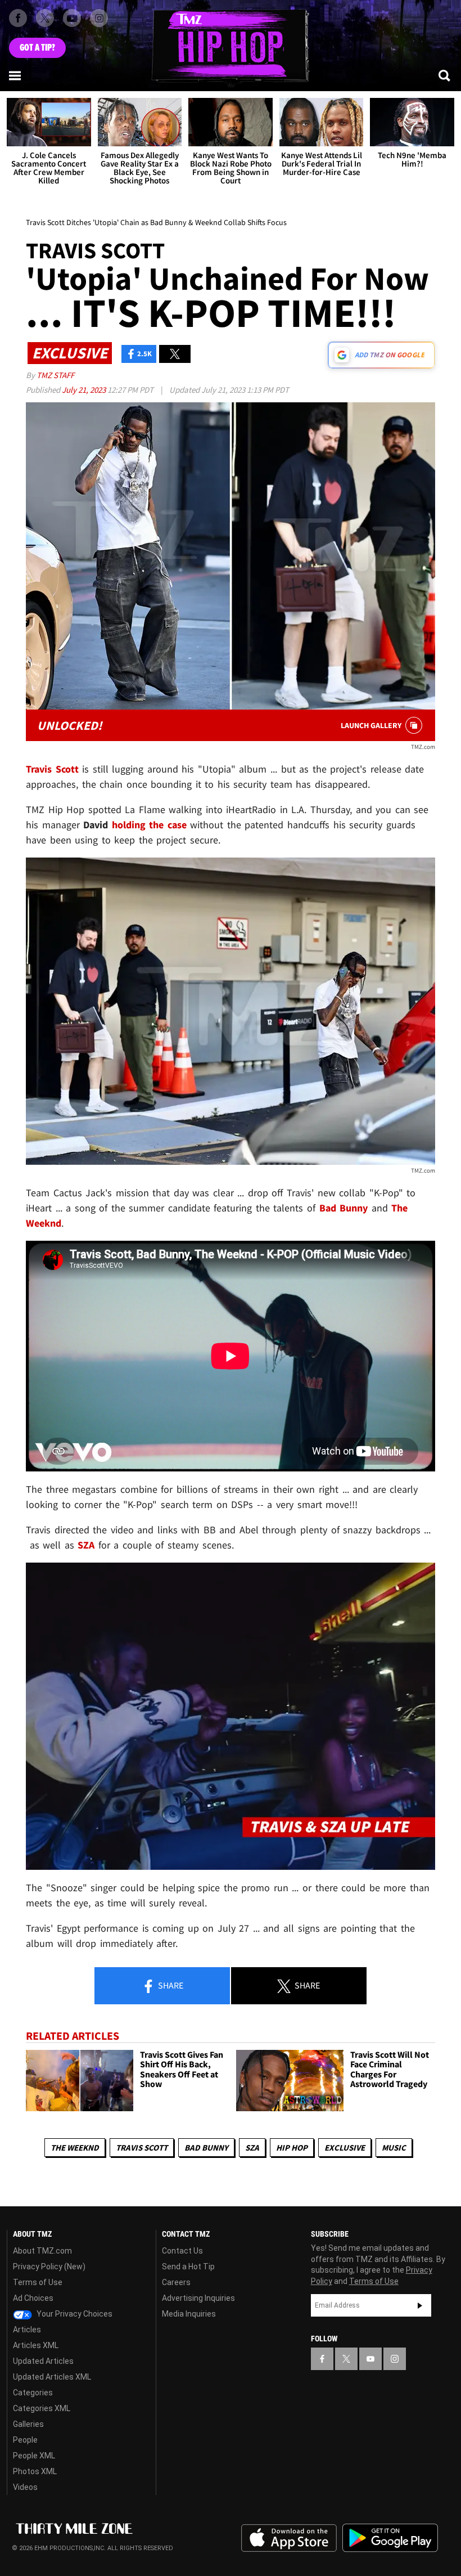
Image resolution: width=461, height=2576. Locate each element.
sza (252, 2148)
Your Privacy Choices (74, 2314)
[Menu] (16, 75)
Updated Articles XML (52, 2377)
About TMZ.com (42, 2251)
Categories (33, 2393)
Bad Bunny (206, 2148)
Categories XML (42, 2408)
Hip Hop (292, 2148)
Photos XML (35, 2471)
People (25, 2440)
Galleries (28, 2424)
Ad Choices (33, 2298)
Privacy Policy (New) (49, 2267)
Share (170, 1985)
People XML (34, 2456)
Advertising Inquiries (198, 2298)
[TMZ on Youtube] (72, 18)
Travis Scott (142, 2148)
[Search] (445, 75)
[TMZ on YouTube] (370, 2359)
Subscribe (420, 2305)
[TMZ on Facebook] (18, 18)
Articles (27, 2330)
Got (37, 48)
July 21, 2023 (85, 390)
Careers (176, 2282)
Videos (25, 2487)
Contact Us (182, 2251)
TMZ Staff (55, 375)
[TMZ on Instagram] (99, 18)
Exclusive (345, 2148)
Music (394, 2148)
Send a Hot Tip (188, 2267)
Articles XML (36, 2345)
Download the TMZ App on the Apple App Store (289, 2538)
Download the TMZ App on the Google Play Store (390, 2538)
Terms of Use (38, 2282)
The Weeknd (75, 2148)
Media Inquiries (189, 2314)
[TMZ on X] (45, 18)
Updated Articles (43, 2361)
